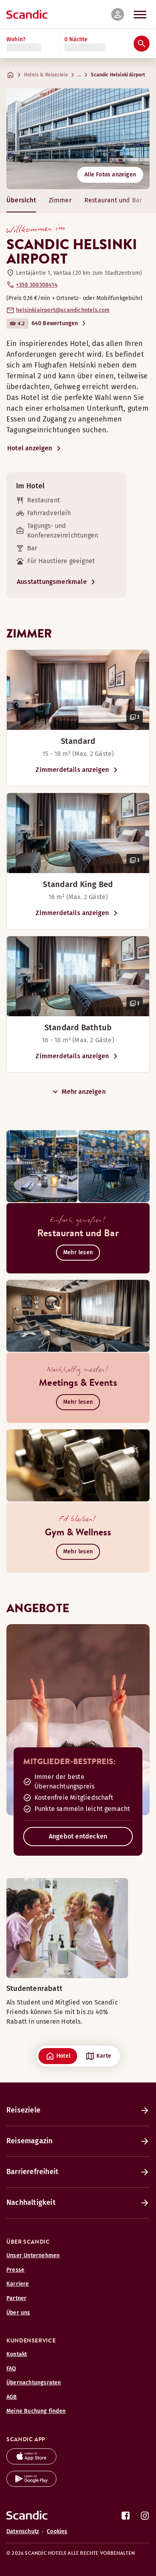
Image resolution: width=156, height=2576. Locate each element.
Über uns (18, 2313)
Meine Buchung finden (36, 2411)
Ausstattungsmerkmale (52, 582)
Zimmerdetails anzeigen (72, 770)
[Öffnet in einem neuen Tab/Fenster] (31, 2462)
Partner (16, 2298)
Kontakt (17, 2354)
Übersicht (21, 200)
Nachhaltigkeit (31, 2202)
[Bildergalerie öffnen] (78, 690)
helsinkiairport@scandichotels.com (63, 310)
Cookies (57, 2531)
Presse (15, 2270)
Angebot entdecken (78, 1836)
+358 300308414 (37, 285)
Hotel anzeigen (30, 448)
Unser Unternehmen (33, 2255)
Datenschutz (23, 2531)
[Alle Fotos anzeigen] (78, 139)
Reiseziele (23, 2110)
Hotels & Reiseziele (46, 75)
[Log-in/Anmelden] (118, 14)
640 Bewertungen (55, 323)
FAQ (11, 2369)
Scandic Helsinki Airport (118, 75)
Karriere (18, 2284)
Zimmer (60, 200)
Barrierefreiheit (32, 2172)
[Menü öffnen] (140, 14)
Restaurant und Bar (113, 200)
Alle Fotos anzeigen (110, 175)
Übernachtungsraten (34, 2383)
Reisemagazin (29, 2141)
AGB (12, 2397)
